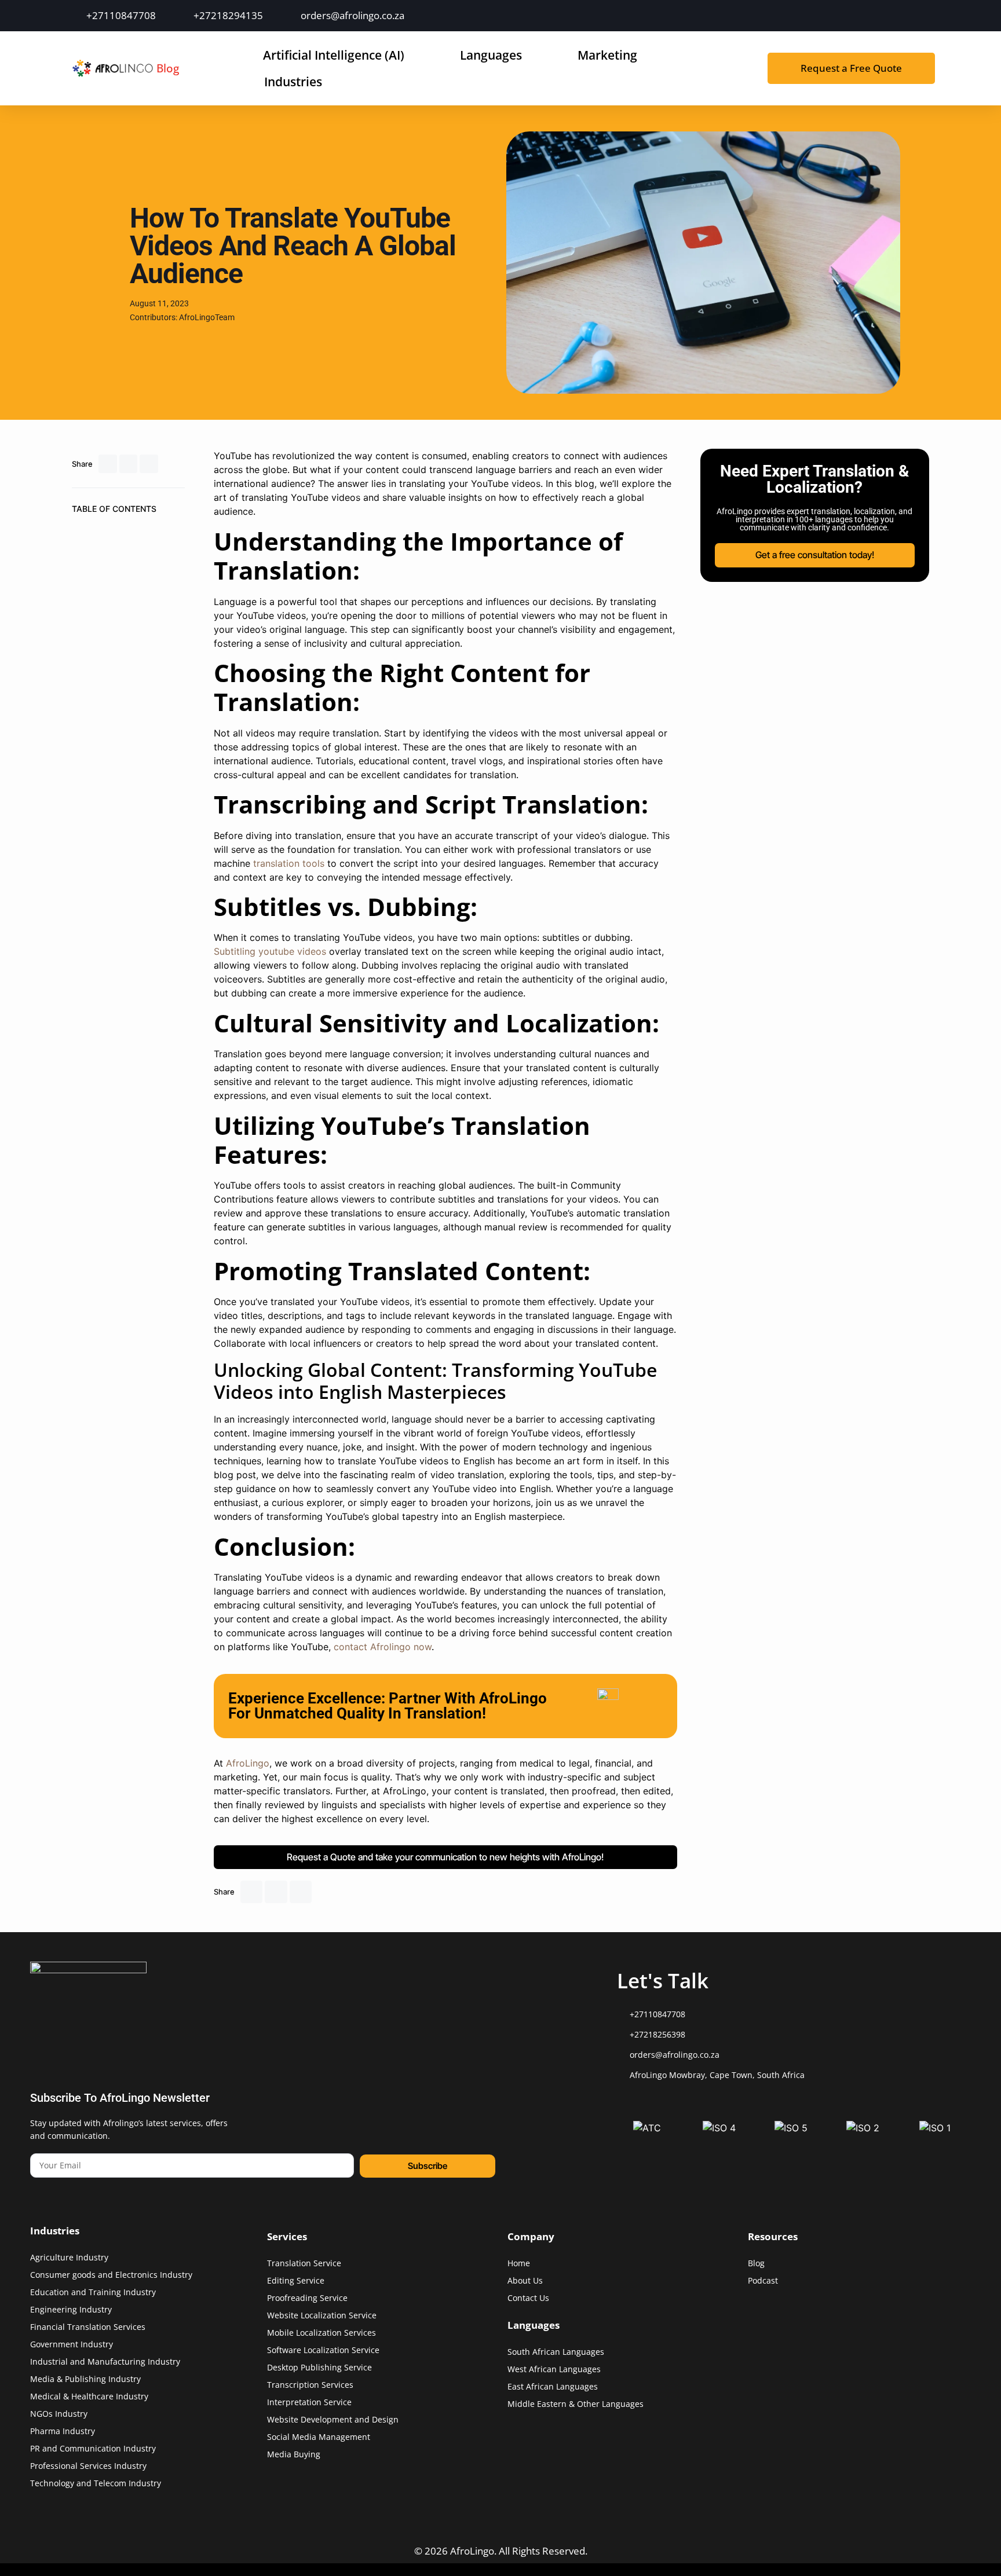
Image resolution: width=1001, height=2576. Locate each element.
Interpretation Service (309, 2402)
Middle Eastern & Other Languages (576, 2404)
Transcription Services (310, 2385)
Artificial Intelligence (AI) (334, 55)
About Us (525, 2280)
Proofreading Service (307, 2298)
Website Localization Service (322, 2315)
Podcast (763, 2280)
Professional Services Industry (88, 2466)
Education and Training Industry (93, 2292)
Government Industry (72, 2344)
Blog (168, 68)
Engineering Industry (71, 2309)
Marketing (607, 55)
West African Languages (554, 2369)
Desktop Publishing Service (319, 2367)
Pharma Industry (63, 2431)
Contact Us (528, 2298)
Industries (293, 82)
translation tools (289, 863)
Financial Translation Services (88, 2327)
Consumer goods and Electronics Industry (111, 2275)
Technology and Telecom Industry (96, 2483)
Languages (491, 55)
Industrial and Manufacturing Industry (105, 2361)
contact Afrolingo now (383, 1647)
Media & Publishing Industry (85, 2379)
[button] (108, 464)
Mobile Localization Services (322, 2333)
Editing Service (296, 2280)
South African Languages (556, 2352)
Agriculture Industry (69, 2257)
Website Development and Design (333, 2419)
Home (519, 2263)
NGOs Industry (59, 2414)
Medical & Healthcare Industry (89, 2396)
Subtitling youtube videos (270, 951)
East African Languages (553, 2386)
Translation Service (304, 2263)
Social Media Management (319, 2437)
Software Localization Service (323, 2350)
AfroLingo (246, 1763)
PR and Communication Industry (93, 2448)
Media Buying (294, 2454)
